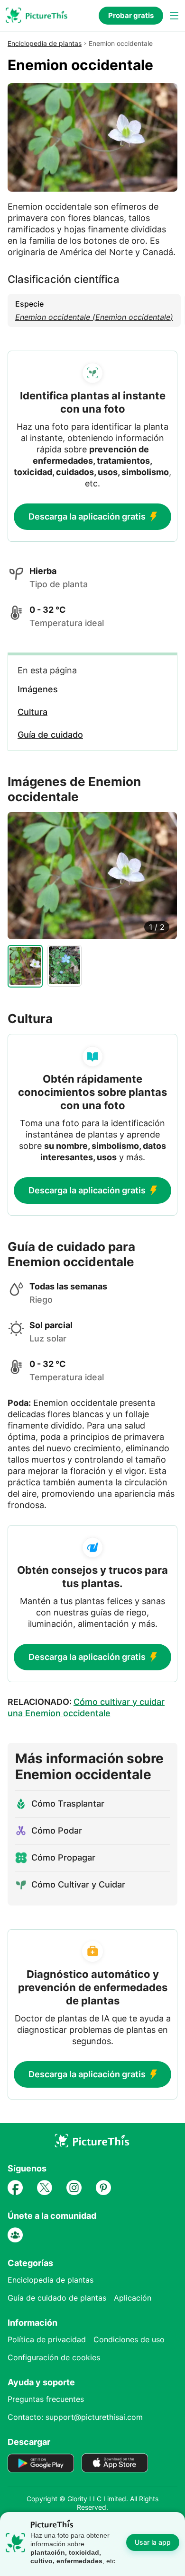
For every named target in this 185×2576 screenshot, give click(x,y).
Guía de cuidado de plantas (57, 2298)
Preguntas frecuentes (46, 2399)
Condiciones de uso (129, 2339)
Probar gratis (131, 15)
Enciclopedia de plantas (45, 43)
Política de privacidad (47, 2339)
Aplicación (133, 2298)
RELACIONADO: (86, 1707)
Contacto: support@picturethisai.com (75, 2417)
